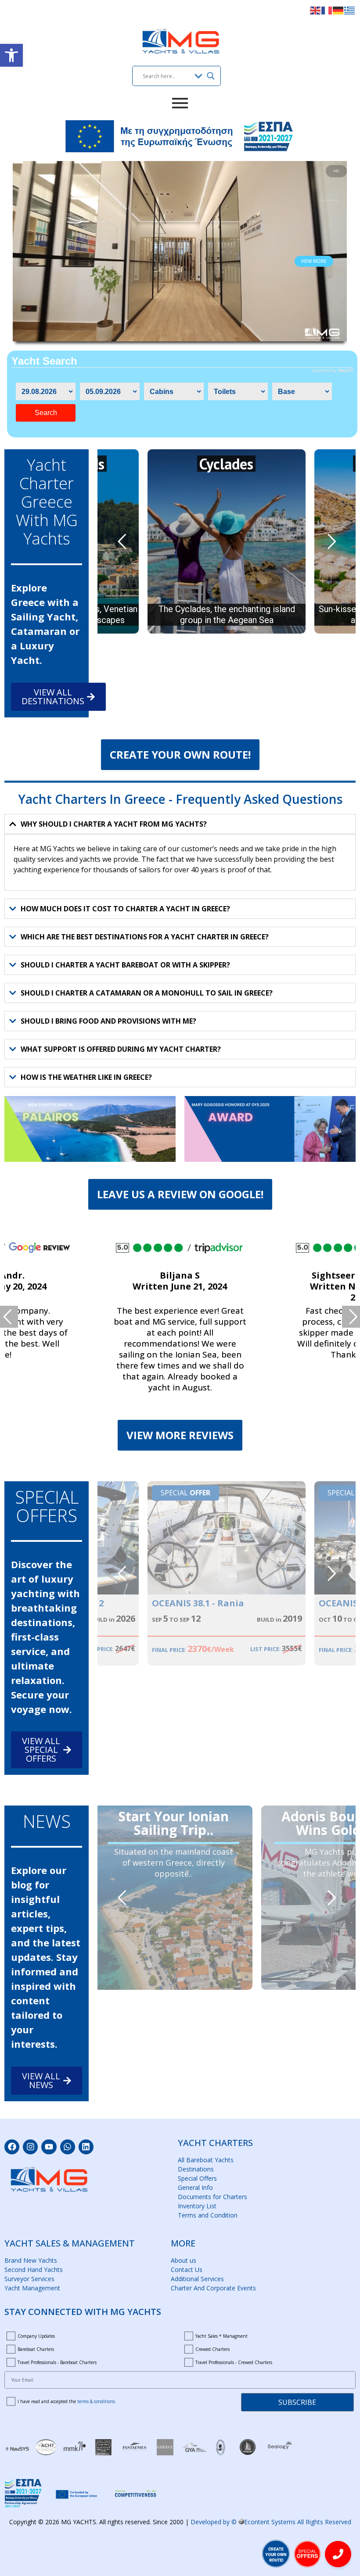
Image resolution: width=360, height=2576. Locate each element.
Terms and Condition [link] (208, 2215)
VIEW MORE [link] (314, 261)
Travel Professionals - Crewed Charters (234, 2362)
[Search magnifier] (211, 76)
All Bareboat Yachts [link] (206, 2160)
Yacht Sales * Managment (221, 2336)
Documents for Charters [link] (212, 2197)
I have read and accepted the (66, 2401)
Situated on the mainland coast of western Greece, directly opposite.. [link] (174, 1863)
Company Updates (36, 2336)
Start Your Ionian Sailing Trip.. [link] (174, 1817)
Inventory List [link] (197, 2206)
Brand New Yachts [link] (31, 2260)
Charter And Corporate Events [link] (213, 2288)
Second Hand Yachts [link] (34, 2270)
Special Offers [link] (197, 2178)
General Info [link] (195, 2187)
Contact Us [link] (187, 2270)
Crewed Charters (212, 2349)
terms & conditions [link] (96, 2401)
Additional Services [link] (197, 2279)
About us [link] (184, 2260)
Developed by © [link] (271, 2522)
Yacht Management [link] (32, 2288)
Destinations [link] (196, 2169)
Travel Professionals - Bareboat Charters (57, 2362)
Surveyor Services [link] (29, 2279)
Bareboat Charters (36, 2349)
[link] (11, 55)
